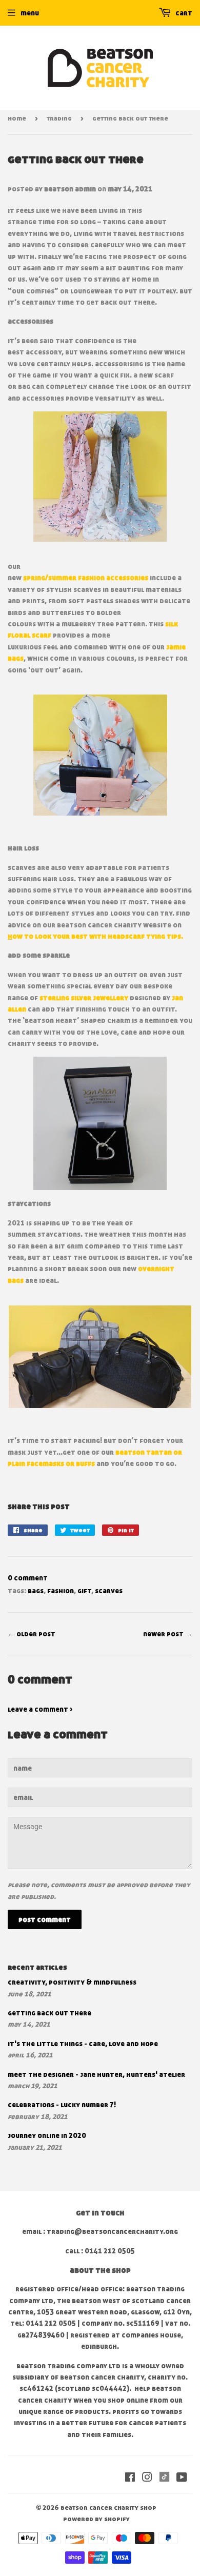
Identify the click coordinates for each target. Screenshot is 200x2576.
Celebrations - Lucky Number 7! (62, 2104)
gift (84, 1590)
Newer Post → (168, 1633)
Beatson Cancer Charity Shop (108, 2507)
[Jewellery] (129, 997)
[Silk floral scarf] (100, 755)
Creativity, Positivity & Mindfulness (72, 1982)
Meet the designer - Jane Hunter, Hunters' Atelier (96, 2074)
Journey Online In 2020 (47, 2135)
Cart (183, 13)
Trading (59, 118)
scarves (109, 1590)
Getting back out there (49, 2013)
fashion (61, 1590)
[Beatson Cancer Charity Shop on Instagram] (147, 2478)
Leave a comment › (40, 1709)
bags (36, 1590)
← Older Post (32, 1633)
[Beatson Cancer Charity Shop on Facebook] (130, 2478)
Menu (30, 13)
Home (17, 118)
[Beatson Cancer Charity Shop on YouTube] (182, 2478)
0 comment (28, 1578)
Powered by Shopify (96, 2519)
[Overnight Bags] (100, 1357)
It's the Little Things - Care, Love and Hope (83, 2043)
